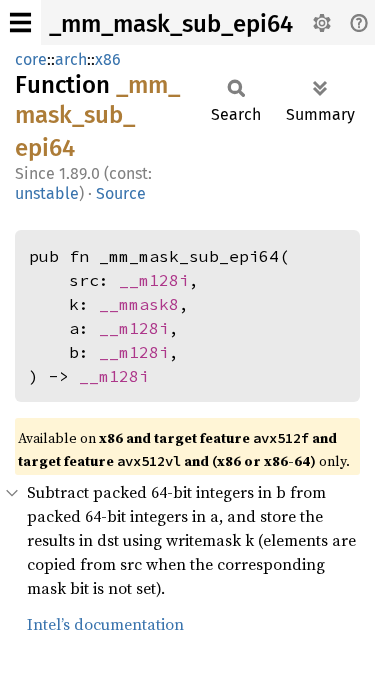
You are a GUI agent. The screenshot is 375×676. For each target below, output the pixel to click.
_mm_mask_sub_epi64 (171, 24)
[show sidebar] (20, 22)
